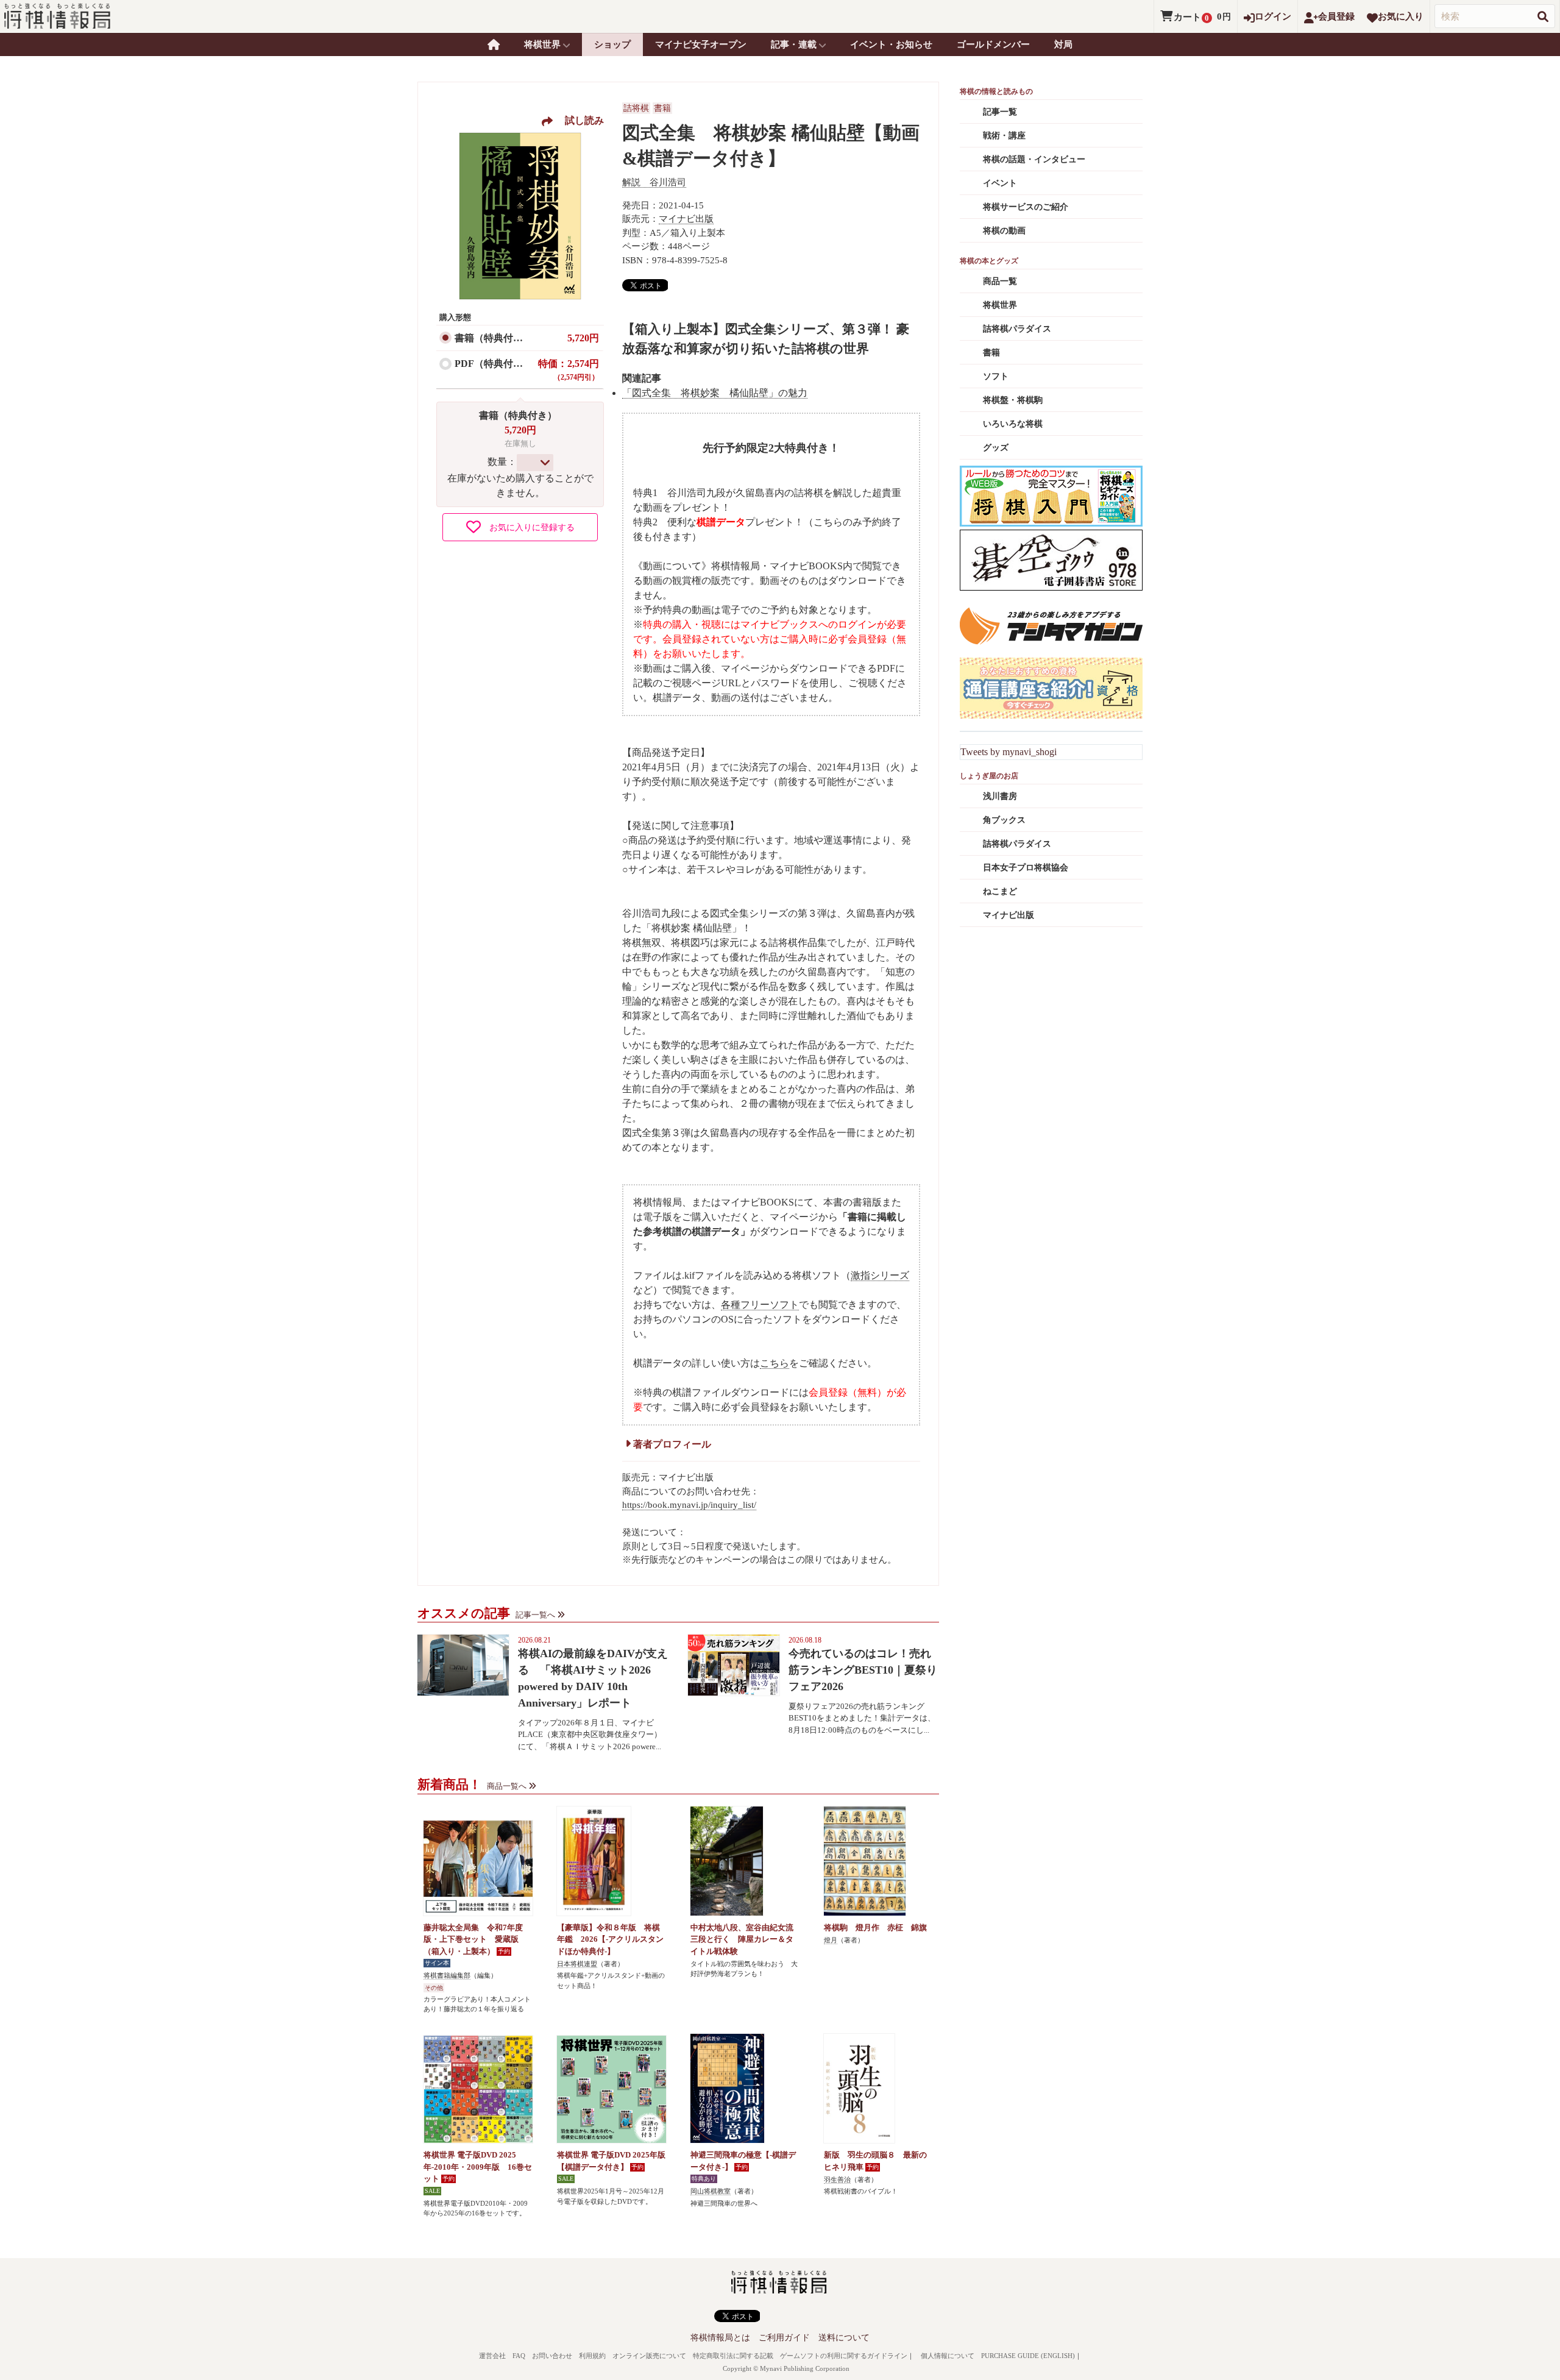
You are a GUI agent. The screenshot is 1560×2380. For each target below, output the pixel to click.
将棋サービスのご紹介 (1026, 207)
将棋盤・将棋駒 (1013, 400)
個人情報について (948, 2356)
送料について (844, 2338)
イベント (1000, 183)
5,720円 (583, 338)
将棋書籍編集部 (447, 1975)
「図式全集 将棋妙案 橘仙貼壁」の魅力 (715, 393)
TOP (494, 44)
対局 (1063, 44)
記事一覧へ (535, 1615)
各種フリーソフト (760, 1305)
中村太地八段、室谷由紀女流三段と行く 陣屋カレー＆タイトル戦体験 (742, 1939)
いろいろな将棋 (1013, 424)
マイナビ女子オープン (701, 44)
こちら (775, 1363)
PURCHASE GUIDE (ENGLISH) (1028, 2356)
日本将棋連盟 (577, 1964)
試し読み (580, 120)
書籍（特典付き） (494, 338)
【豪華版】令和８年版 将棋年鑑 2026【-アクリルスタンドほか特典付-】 (610, 1939)
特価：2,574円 (569, 370)
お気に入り (1401, 16)
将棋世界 (1000, 305)
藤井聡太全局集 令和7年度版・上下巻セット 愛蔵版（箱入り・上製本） (473, 1939)
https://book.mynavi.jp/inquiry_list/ (689, 1505)
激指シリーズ (880, 1275)
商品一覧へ (507, 1786)
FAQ (519, 2356)
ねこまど (1000, 891)
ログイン (1273, 16)
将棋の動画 (1004, 231)
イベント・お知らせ (891, 44)
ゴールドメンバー (993, 44)
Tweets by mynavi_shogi (1009, 752)
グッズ (996, 448)
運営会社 (492, 2356)
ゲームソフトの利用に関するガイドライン (844, 2356)
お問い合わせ (552, 2356)
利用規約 (592, 2356)
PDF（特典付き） (494, 364)
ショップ (612, 44)
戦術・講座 (1004, 136)
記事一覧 (1000, 112)
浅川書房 (1000, 796)
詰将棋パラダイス (1017, 329)
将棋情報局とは (720, 2338)
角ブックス (1004, 820)
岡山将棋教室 (711, 2191)
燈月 (831, 1940)
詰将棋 (636, 108)
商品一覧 (1000, 281)
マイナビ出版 (686, 219)
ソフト (996, 376)
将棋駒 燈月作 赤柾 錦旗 (875, 1927)
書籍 (662, 108)
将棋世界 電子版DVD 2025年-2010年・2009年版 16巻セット (478, 2167)
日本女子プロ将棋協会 (1026, 868)
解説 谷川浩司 (654, 182)
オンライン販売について (649, 2356)
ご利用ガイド (784, 2338)
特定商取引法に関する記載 (733, 2356)
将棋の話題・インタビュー (1034, 159)
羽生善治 (837, 2179)
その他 (434, 1988)
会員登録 (1336, 16)
